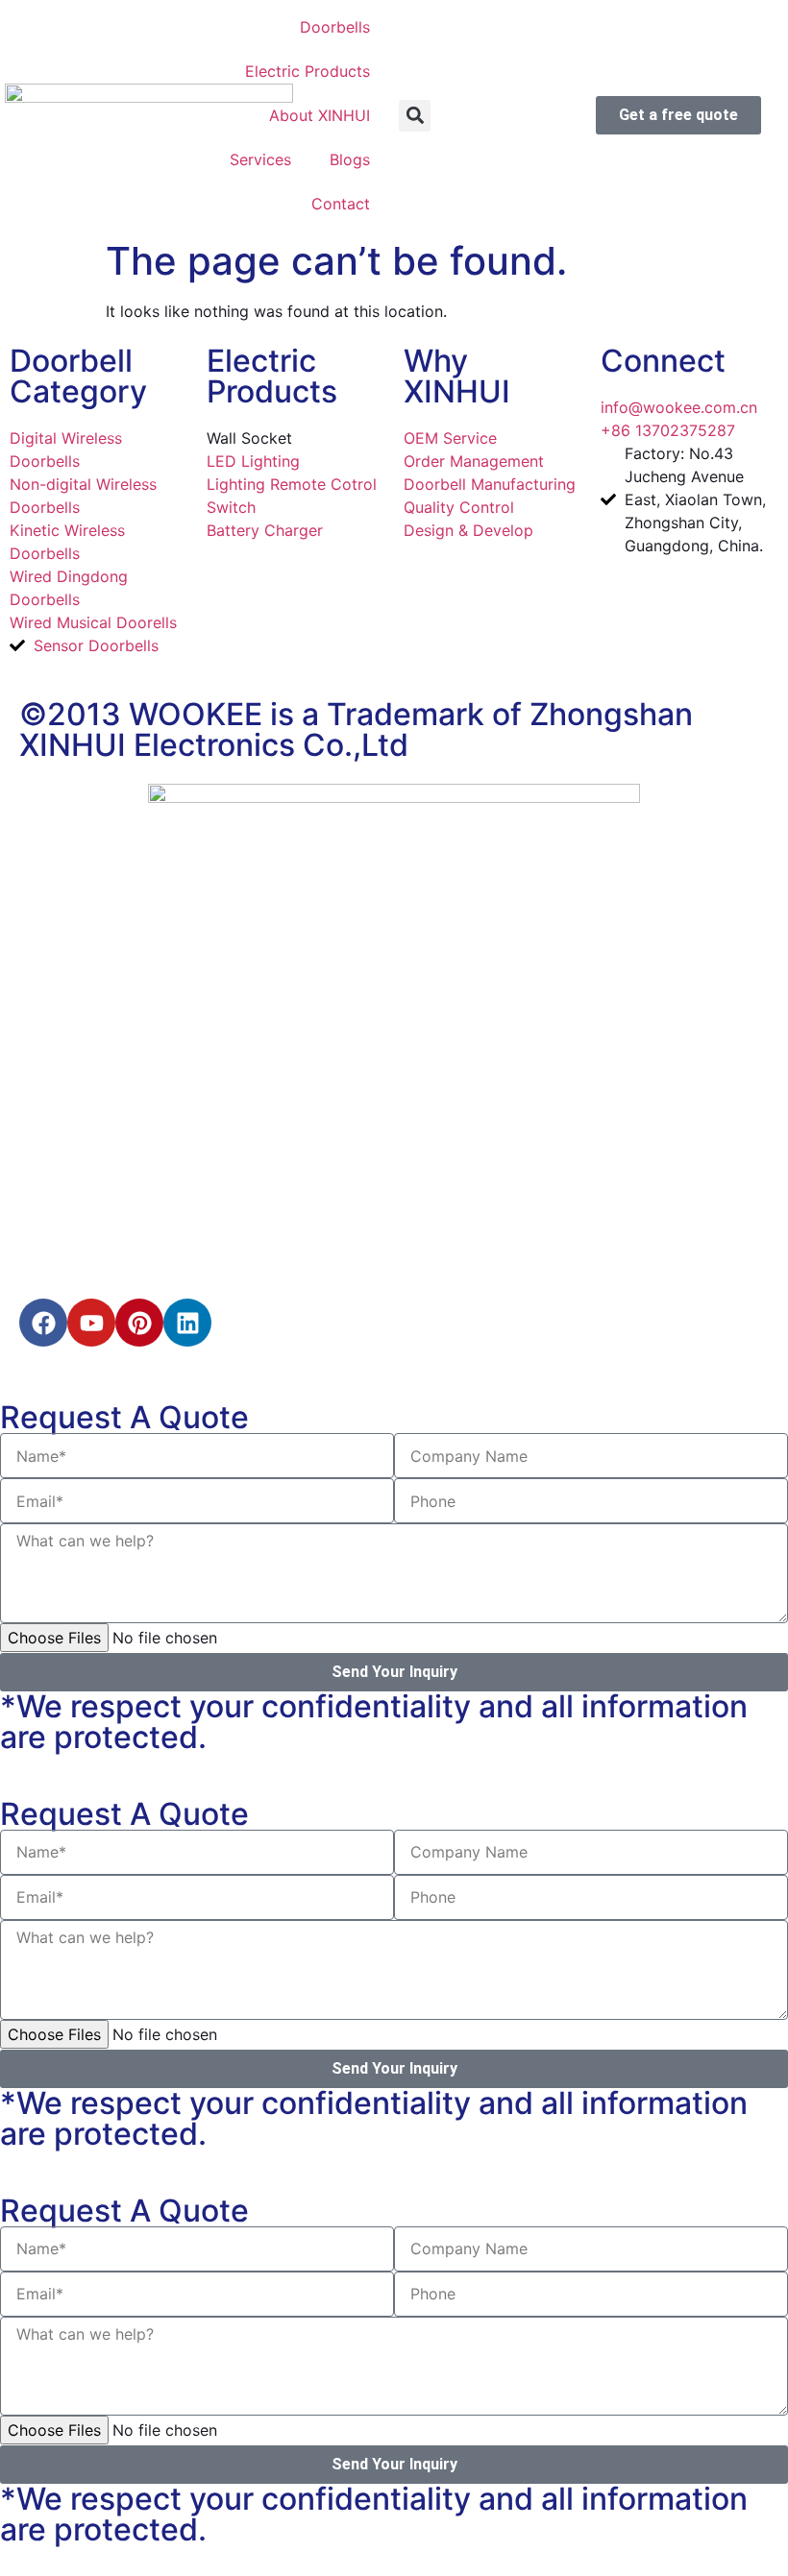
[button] (415, 116)
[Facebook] (43, 1323)
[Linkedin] (187, 1323)
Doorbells (335, 27)
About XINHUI (320, 115)
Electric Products (308, 71)
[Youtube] (91, 1323)
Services (260, 159)
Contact (341, 204)
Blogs (350, 159)
